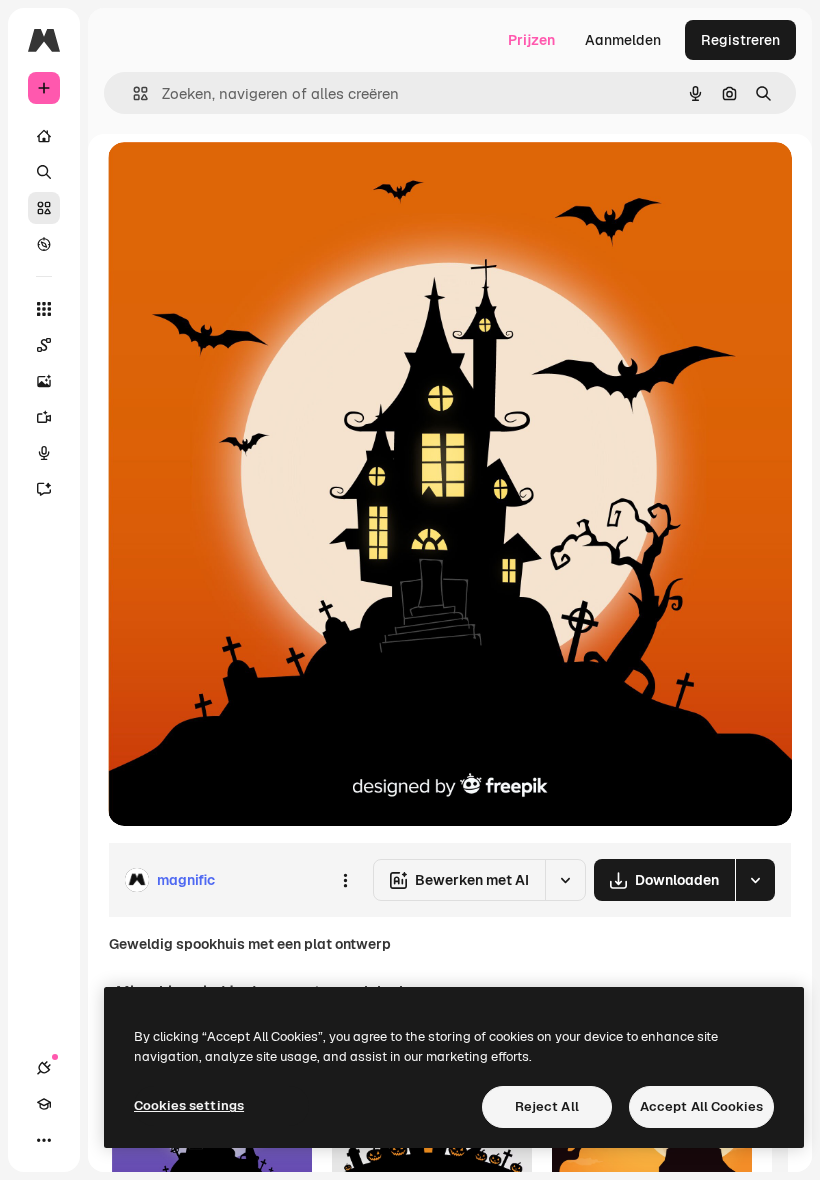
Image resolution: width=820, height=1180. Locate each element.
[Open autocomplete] (132, 93)
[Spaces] (44, 345)
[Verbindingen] (44, 1068)
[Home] (44, 136)
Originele (239, 179)
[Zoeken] (44, 172)
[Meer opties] (345, 880)
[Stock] (44, 208)
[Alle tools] (44, 309)
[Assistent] (44, 489)
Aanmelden (623, 40)
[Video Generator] (44, 417)
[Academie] (44, 1104)
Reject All (547, 1106)
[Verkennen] (44, 244)
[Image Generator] (44, 381)
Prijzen (531, 40)
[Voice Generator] (44, 453)
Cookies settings (189, 1105)
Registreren (740, 40)
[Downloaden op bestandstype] (755, 880)
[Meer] (44, 1140)
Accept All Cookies (701, 1106)
